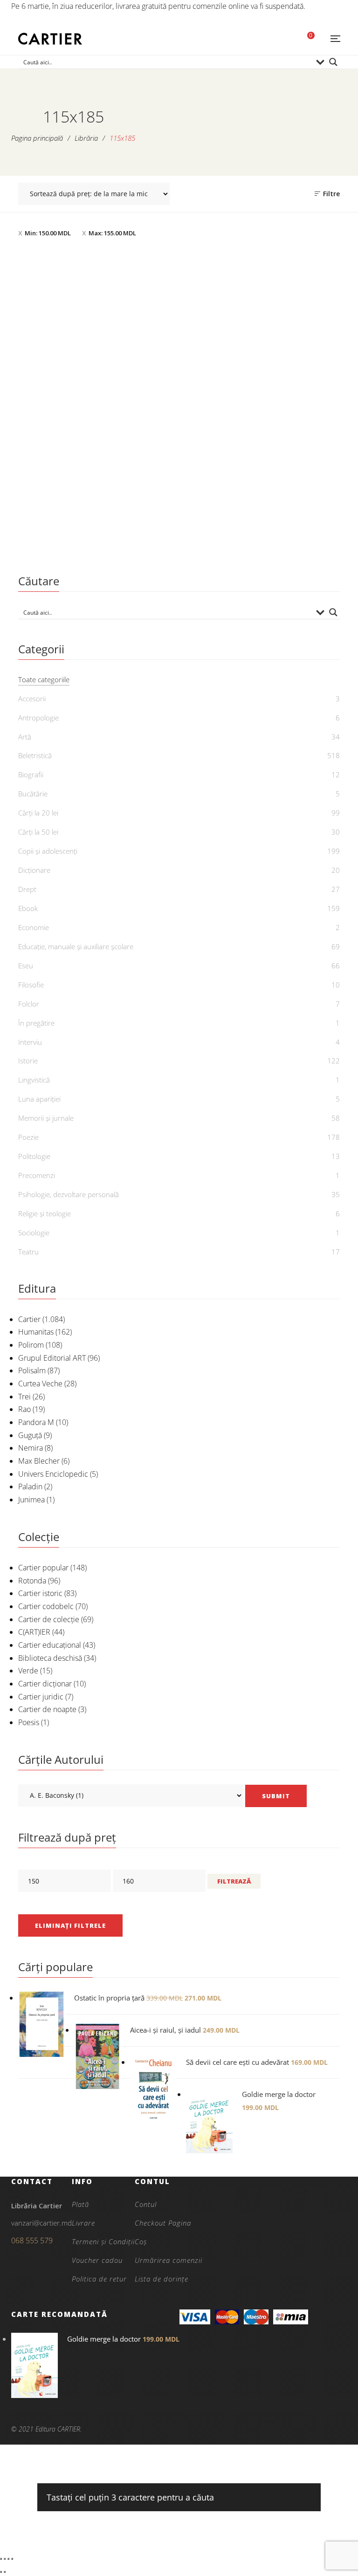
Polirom (31, 1345)
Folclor (29, 1004)
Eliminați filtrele (70, 1925)
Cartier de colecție (49, 1619)
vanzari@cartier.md (41, 2223)
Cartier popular (43, 1568)
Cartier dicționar (45, 1684)
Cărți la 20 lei (38, 813)
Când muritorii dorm (96, 522)
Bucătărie (33, 794)
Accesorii (32, 699)
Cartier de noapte (47, 1709)
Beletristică (96, 490)
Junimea (31, 1500)
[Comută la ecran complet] (5, 2559)
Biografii (31, 774)
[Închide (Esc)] (12, 2559)
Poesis (29, 1722)
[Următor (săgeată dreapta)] (5, 2572)
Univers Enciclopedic (53, 1474)
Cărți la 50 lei (38, 832)
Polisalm (32, 1370)
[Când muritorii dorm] (96, 372)
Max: (112, 233)
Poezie (28, 1137)
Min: (48, 233)
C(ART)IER (34, 1632)
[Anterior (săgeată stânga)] (1, 2572)
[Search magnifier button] (333, 62)
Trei (24, 1397)
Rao (24, 1409)
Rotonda (32, 1581)
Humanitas (36, 1332)
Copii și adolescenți (48, 851)
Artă (25, 737)
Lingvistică (34, 1080)
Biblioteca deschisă (50, 1658)
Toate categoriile (44, 679)
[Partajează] (8, 2559)
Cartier (29, 1319)
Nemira (31, 1448)
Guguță (30, 1435)
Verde (28, 1671)
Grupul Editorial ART (52, 1358)
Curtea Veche (40, 1384)
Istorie (28, 1061)
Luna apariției (39, 1099)
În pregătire (36, 1023)
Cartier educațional (50, 1645)
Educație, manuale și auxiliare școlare (76, 946)
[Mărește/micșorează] (1, 2559)
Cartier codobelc (46, 1606)
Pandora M (36, 1422)
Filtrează (234, 1881)
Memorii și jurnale (46, 1118)
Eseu (26, 966)
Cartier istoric (40, 1593)
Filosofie (31, 985)
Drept (27, 889)
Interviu (30, 1042)
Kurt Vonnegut (102, 537)
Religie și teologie (45, 1213)
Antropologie (38, 718)
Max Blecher (39, 1461)
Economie (34, 927)
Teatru (28, 1252)
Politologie (34, 1156)
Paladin (30, 1487)
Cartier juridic (41, 1697)
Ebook (28, 908)
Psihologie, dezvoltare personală (69, 1194)
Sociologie (34, 1233)
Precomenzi (37, 1175)
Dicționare (34, 870)
